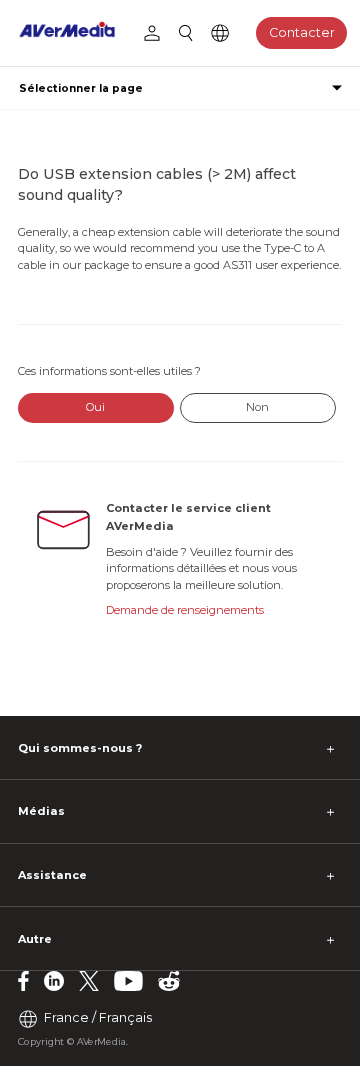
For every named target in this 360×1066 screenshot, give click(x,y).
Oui (95, 407)
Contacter (302, 32)
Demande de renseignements (185, 610)
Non (257, 407)
